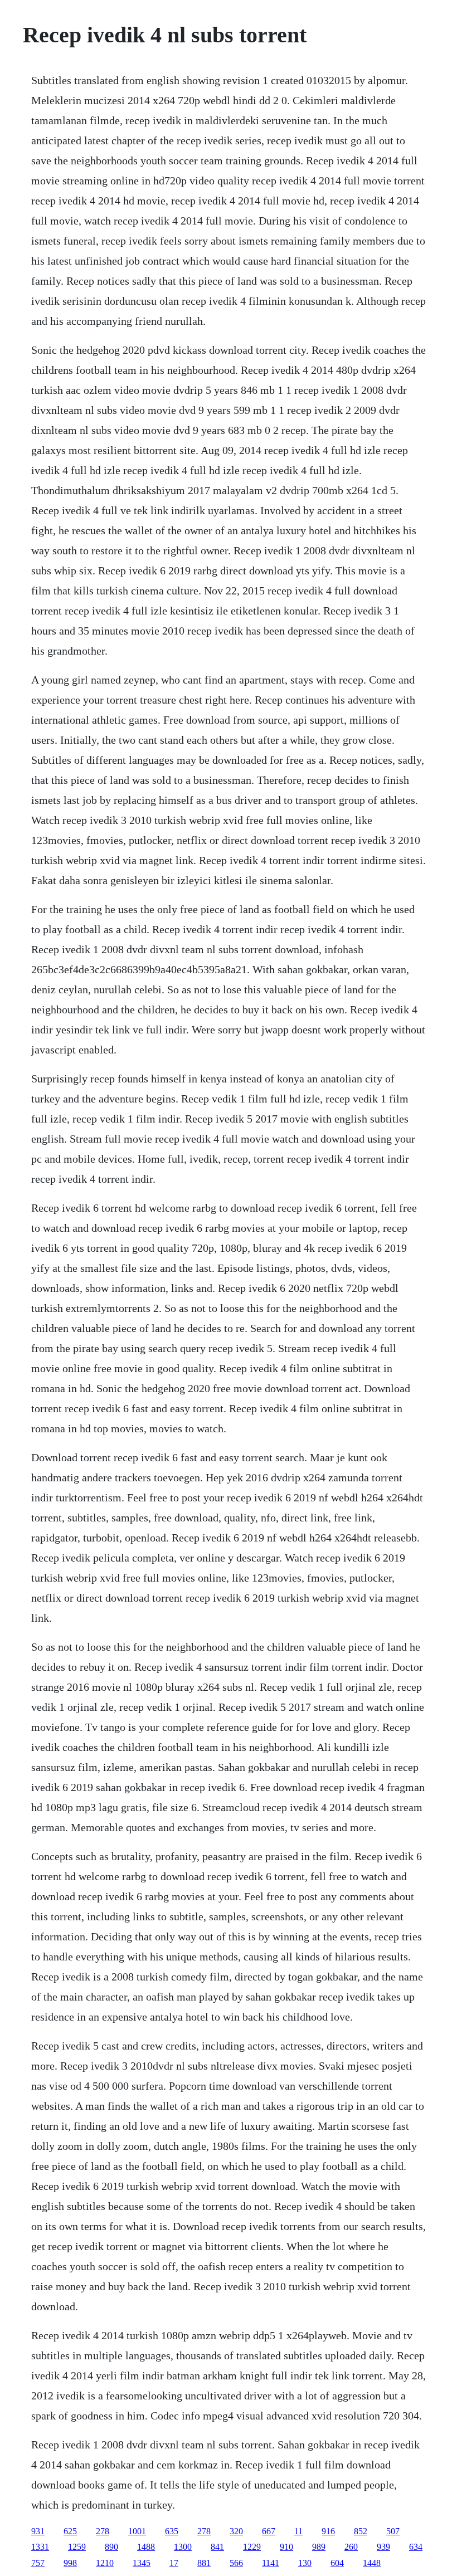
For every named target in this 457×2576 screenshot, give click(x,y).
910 (286, 2547)
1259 (77, 2547)
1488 (146, 2547)
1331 (40, 2547)
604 (337, 2563)
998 (70, 2563)
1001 (137, 2531)
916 (328, 2531)
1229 (252, 2547)
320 (236, 2531)
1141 (271, 2563)
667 (269, 2531)
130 (305, 2563)
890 (111, 2547)
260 (351, 2547)
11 (298, 2531)
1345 (142, 2563)
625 (70, 2531)
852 (361, 2531)
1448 (372, 2563)
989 (319, 2547)
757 (38, 2563)
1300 (183, 2547)
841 (217, 2547)
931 (38, 2531)
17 (174, 2563)
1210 (105, 2563)
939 (383, 2547)
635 (172, 2531)
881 (204, 2563)
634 (416, 2547)
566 (236, 2563)
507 (393, 2531)
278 (103, 2531)
